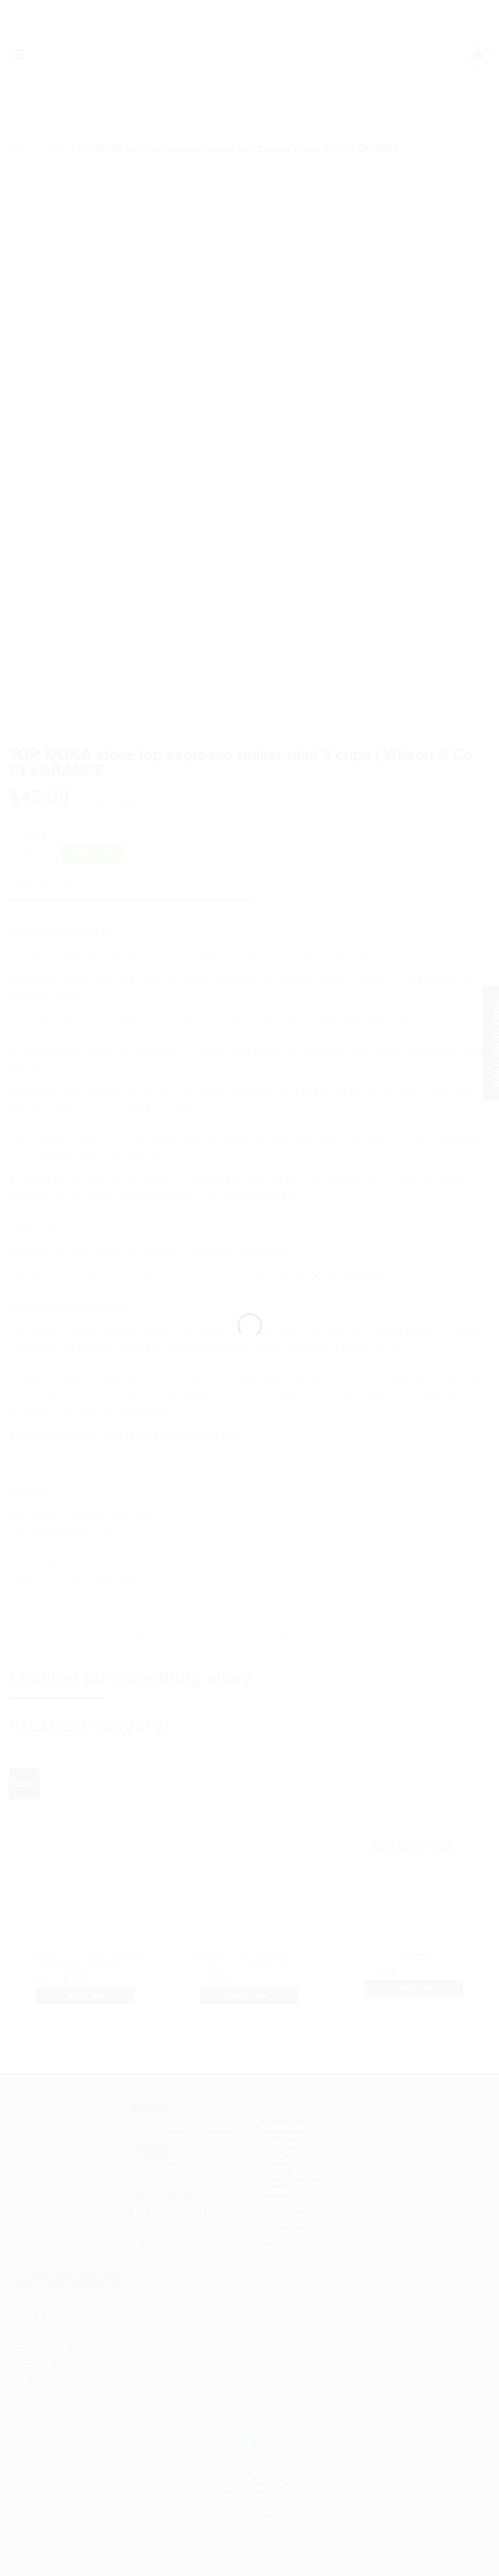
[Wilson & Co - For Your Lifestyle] (250, 1266)
